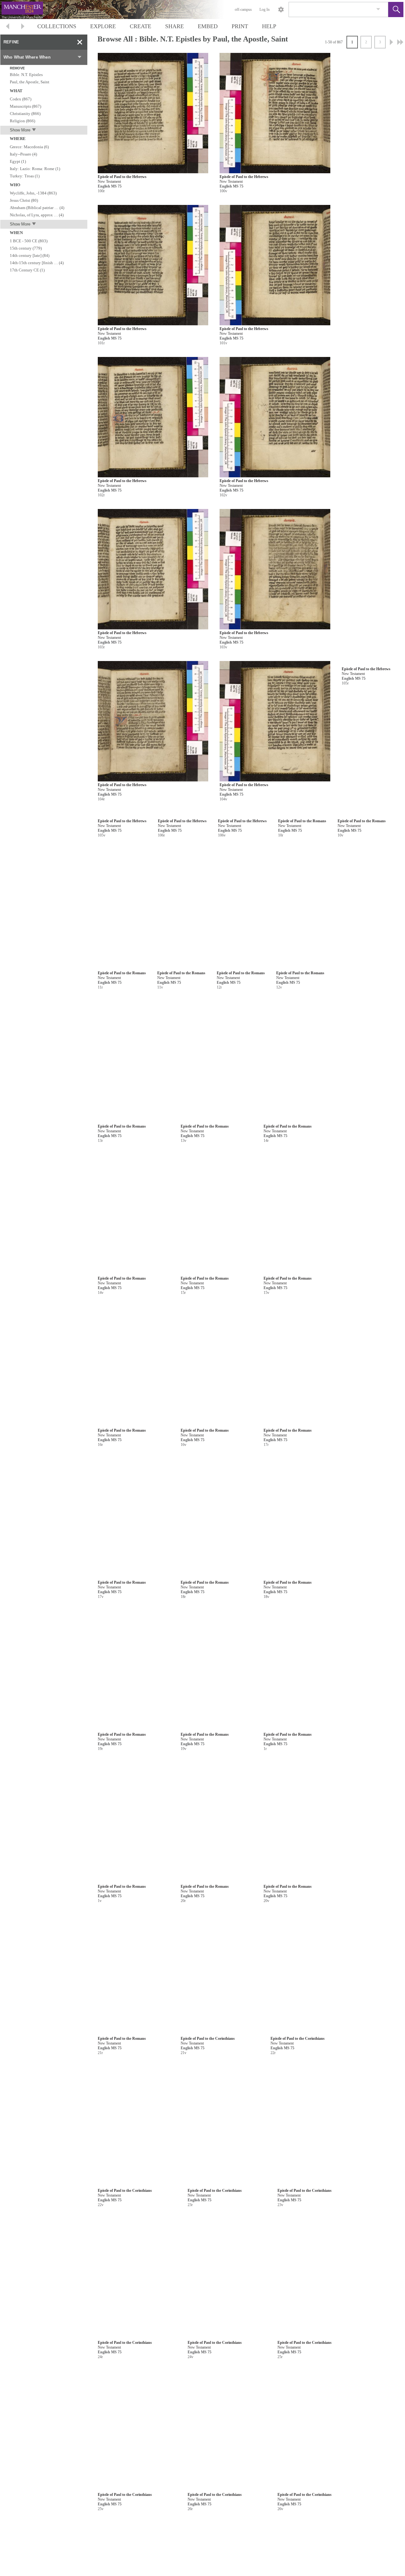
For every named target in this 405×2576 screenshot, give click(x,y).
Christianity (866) (25, 114)
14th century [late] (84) (30, 255)
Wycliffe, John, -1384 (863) (33, 193)
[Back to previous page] (8, 27)
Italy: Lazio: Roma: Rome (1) (35, 169)
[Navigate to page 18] (400, 42)
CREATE (140, 26)
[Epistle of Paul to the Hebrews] (153, 113)
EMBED (208, 26)
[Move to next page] (23, 27)
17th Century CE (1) (27, 270)
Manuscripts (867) (25, 106)
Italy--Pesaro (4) (23, 154)
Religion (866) (22, 121)
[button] (396, 10)
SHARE (174, 26)
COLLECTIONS (57, 26)
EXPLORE (103, 26)
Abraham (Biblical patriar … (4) (37, 208)
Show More (20, 130)
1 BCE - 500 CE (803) (29, 241)
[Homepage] (119, 10)
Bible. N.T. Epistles (26, 75)
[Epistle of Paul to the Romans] (153, 1177)
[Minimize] (80, 42)
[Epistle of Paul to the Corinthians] (137, 2336)
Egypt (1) (18, 161)
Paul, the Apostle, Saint (30, 82)
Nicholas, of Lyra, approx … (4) (37, 215)
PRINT (240, 26)
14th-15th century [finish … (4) (37, 263)
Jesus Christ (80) (24, 200)
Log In (265, 10)
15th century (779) (26, 248)
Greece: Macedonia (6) (29, 147)
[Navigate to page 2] (391, 42)
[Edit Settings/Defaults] (281, 10)
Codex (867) (21, 99)
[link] (378, 9)
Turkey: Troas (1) (25, 176)
